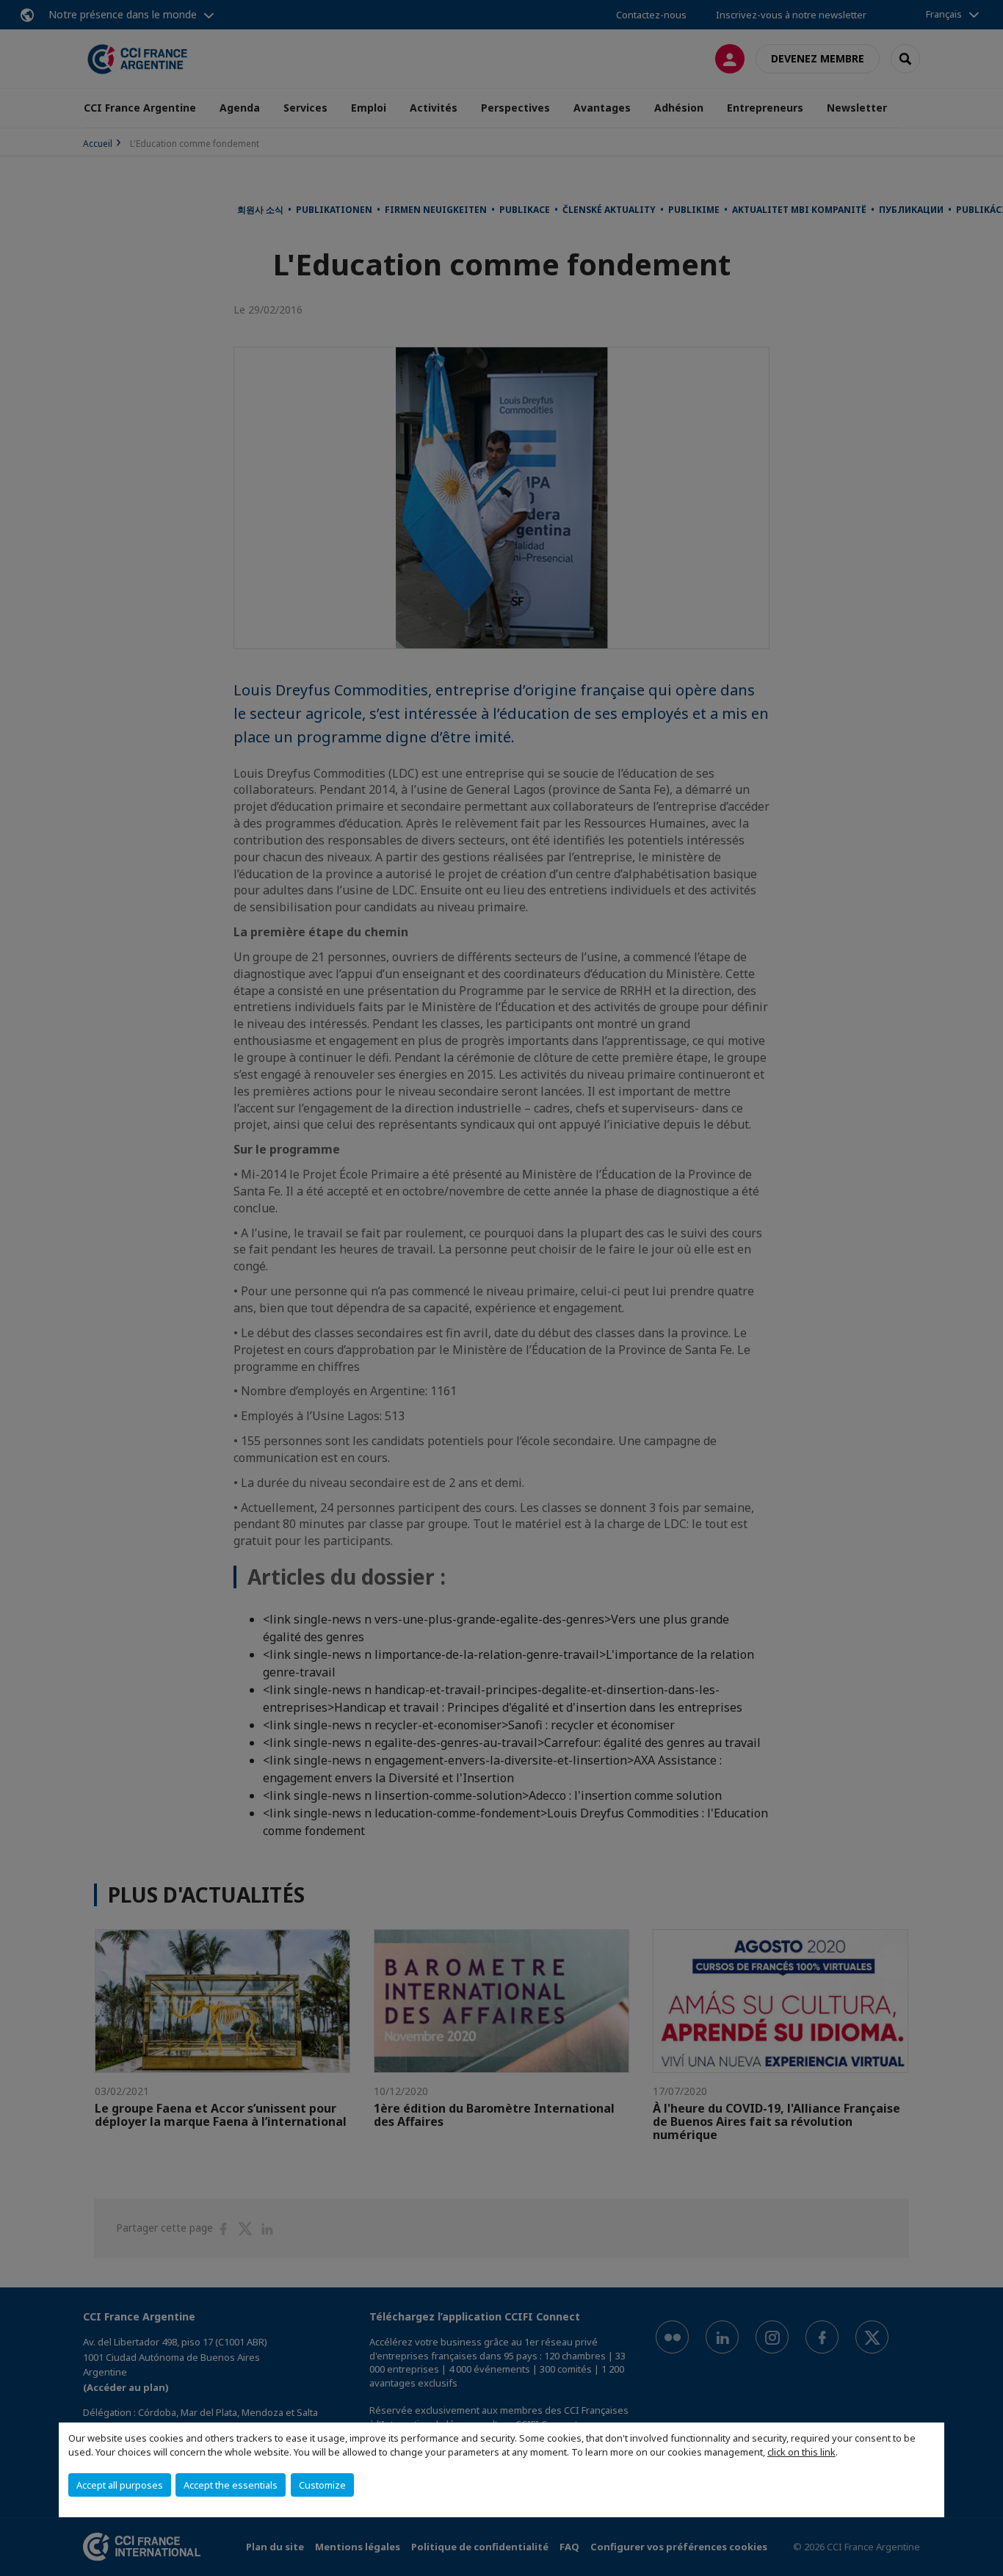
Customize (322, 2485)
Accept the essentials (231, 2485)
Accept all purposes (120, 2485)
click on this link (801, 2452)
